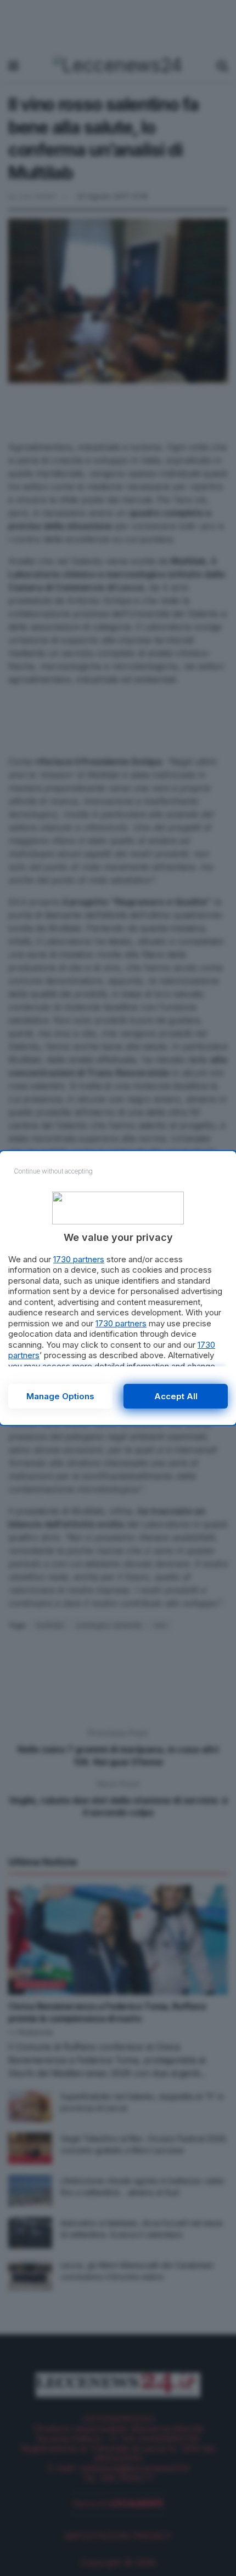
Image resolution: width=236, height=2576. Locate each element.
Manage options (60, 1396)
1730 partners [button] (79, 1259)
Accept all (176, 1396)
